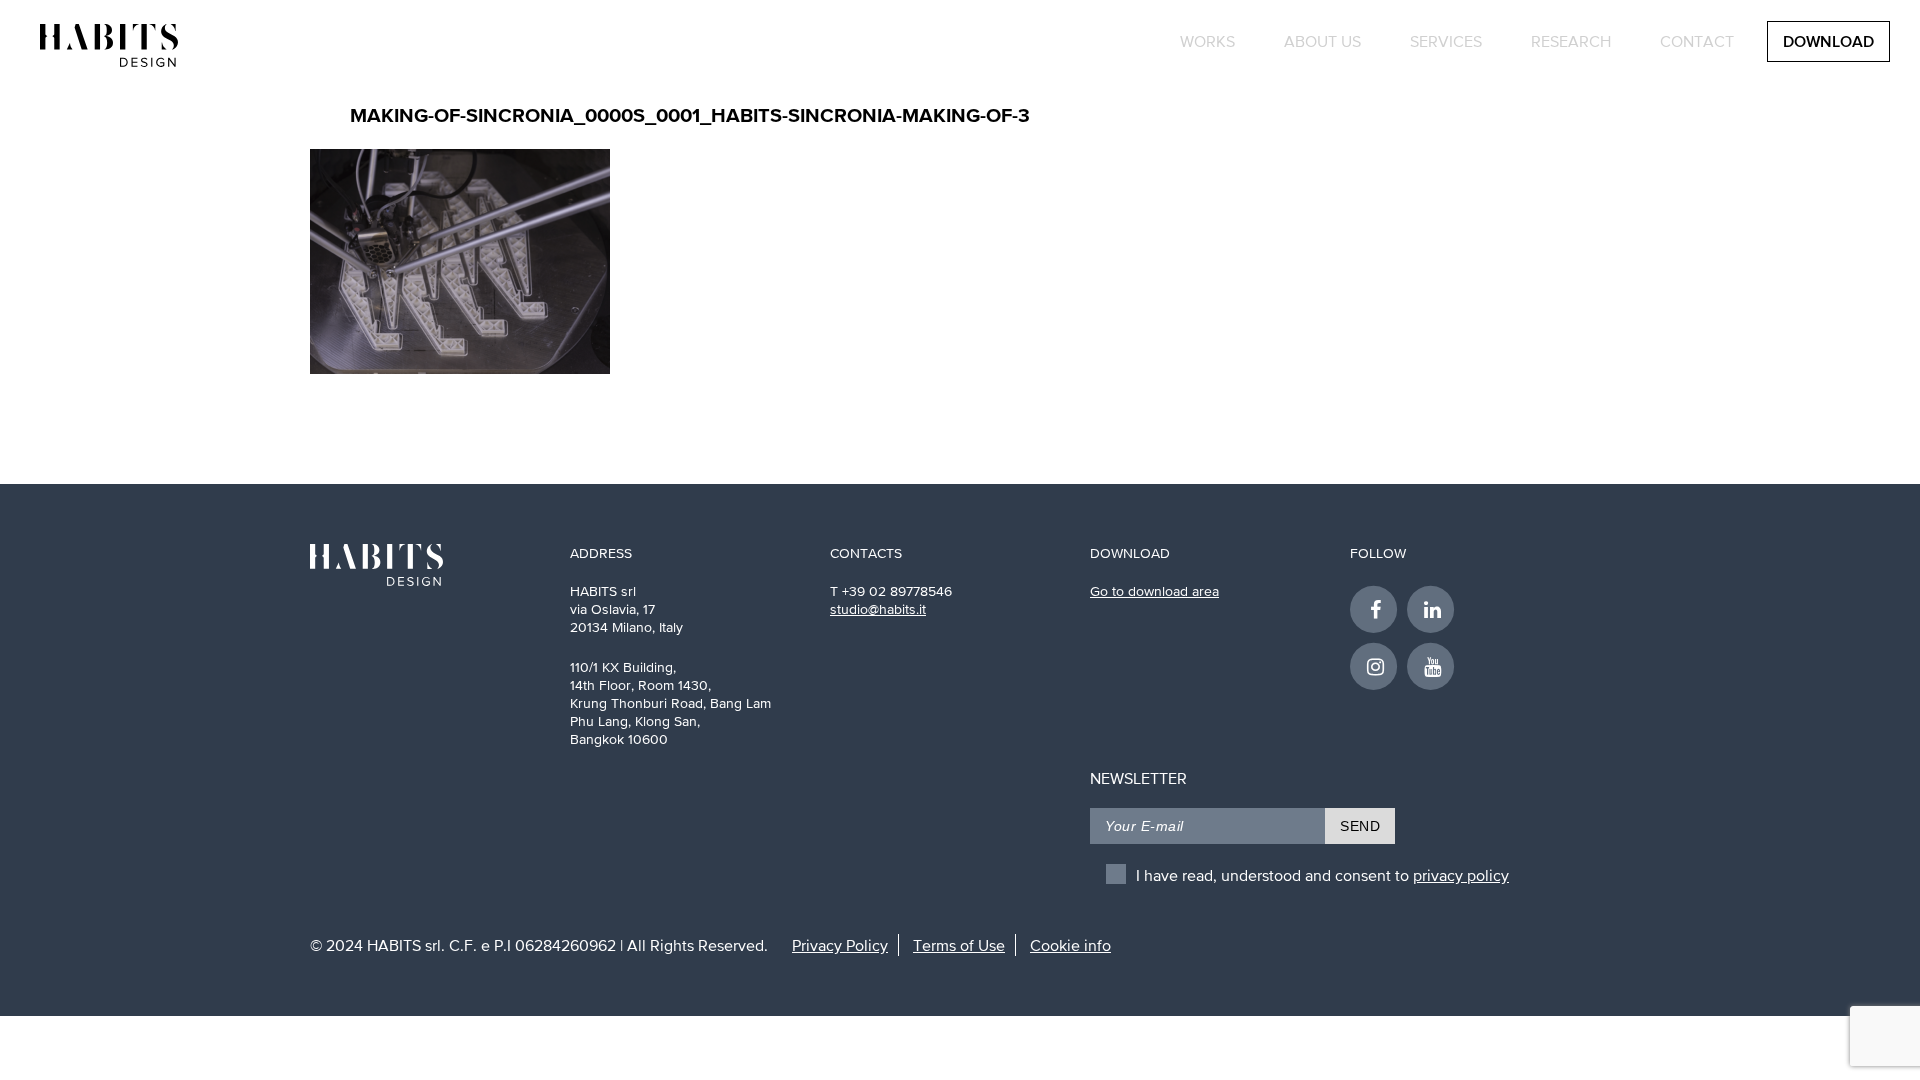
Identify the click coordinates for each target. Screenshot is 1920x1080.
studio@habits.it (878, 609)
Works (1207, 41)
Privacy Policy (840, 945)
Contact (1697, 41)
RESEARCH (1571, 41)
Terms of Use (959, 945)
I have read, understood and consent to (1322, 875)
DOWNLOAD (1828, 43)
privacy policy (1461, 875)
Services (1446, 41)
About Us (1322, 41)
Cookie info (1070, 945)
